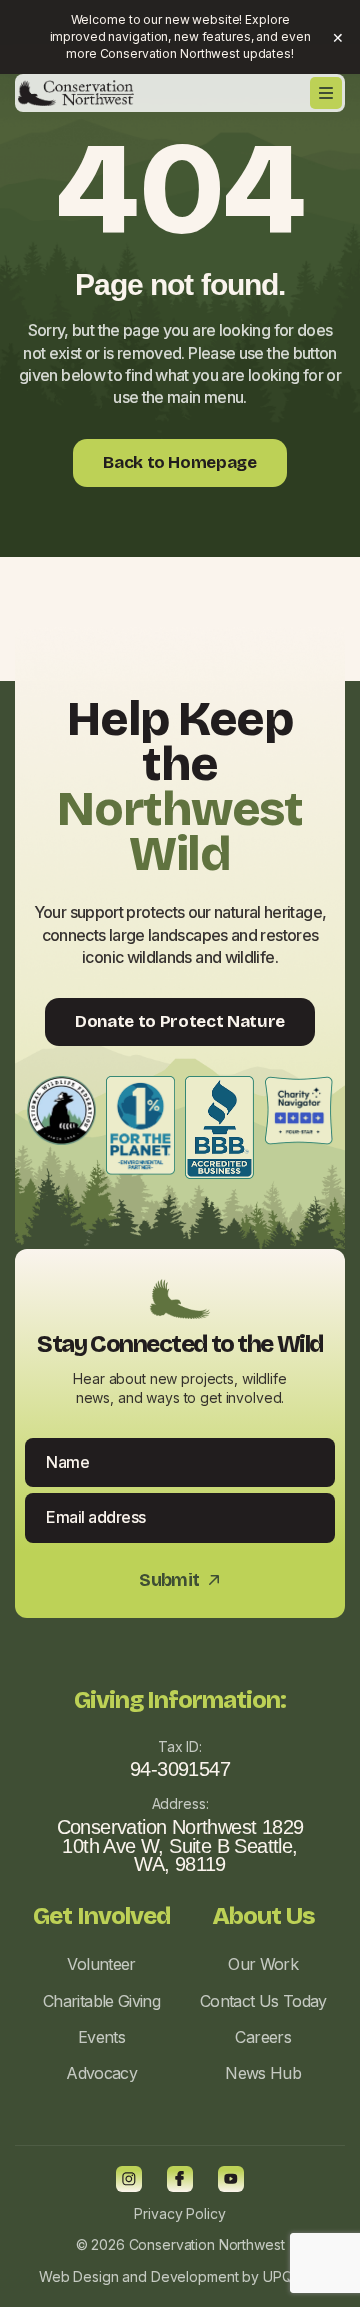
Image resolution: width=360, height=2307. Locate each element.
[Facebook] (180, 2179)
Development (194, 2276)
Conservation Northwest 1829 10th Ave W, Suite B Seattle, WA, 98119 (180, 1846)
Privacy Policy (179, 2213)
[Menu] (326, 93)
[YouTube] (231, 2179)
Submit (180, 1580)
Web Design (79, 2276)
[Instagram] (129, 2179)
